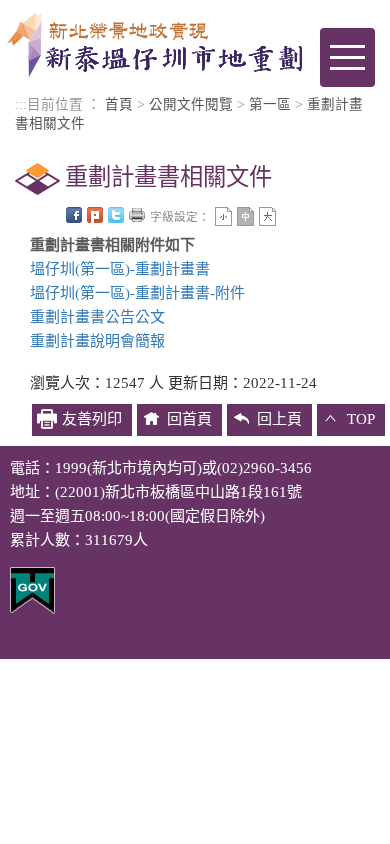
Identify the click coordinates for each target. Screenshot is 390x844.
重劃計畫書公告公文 (97, 317)
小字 (223, 216)
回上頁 (279, 419)
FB (74, 215)
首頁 (119, 104)
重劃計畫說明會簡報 (97, 341)
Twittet (116, 215)
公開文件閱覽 (191, 104)
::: (21, 104)
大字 (267, 216)
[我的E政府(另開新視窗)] (32, 589)
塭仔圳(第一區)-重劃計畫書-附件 (137, 293)
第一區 (270, 104)
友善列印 (137, 215)
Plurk (95, 215)
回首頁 (189, 419)
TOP (361, 419)
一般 (245, 216)
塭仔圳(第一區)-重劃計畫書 (120, 269)
